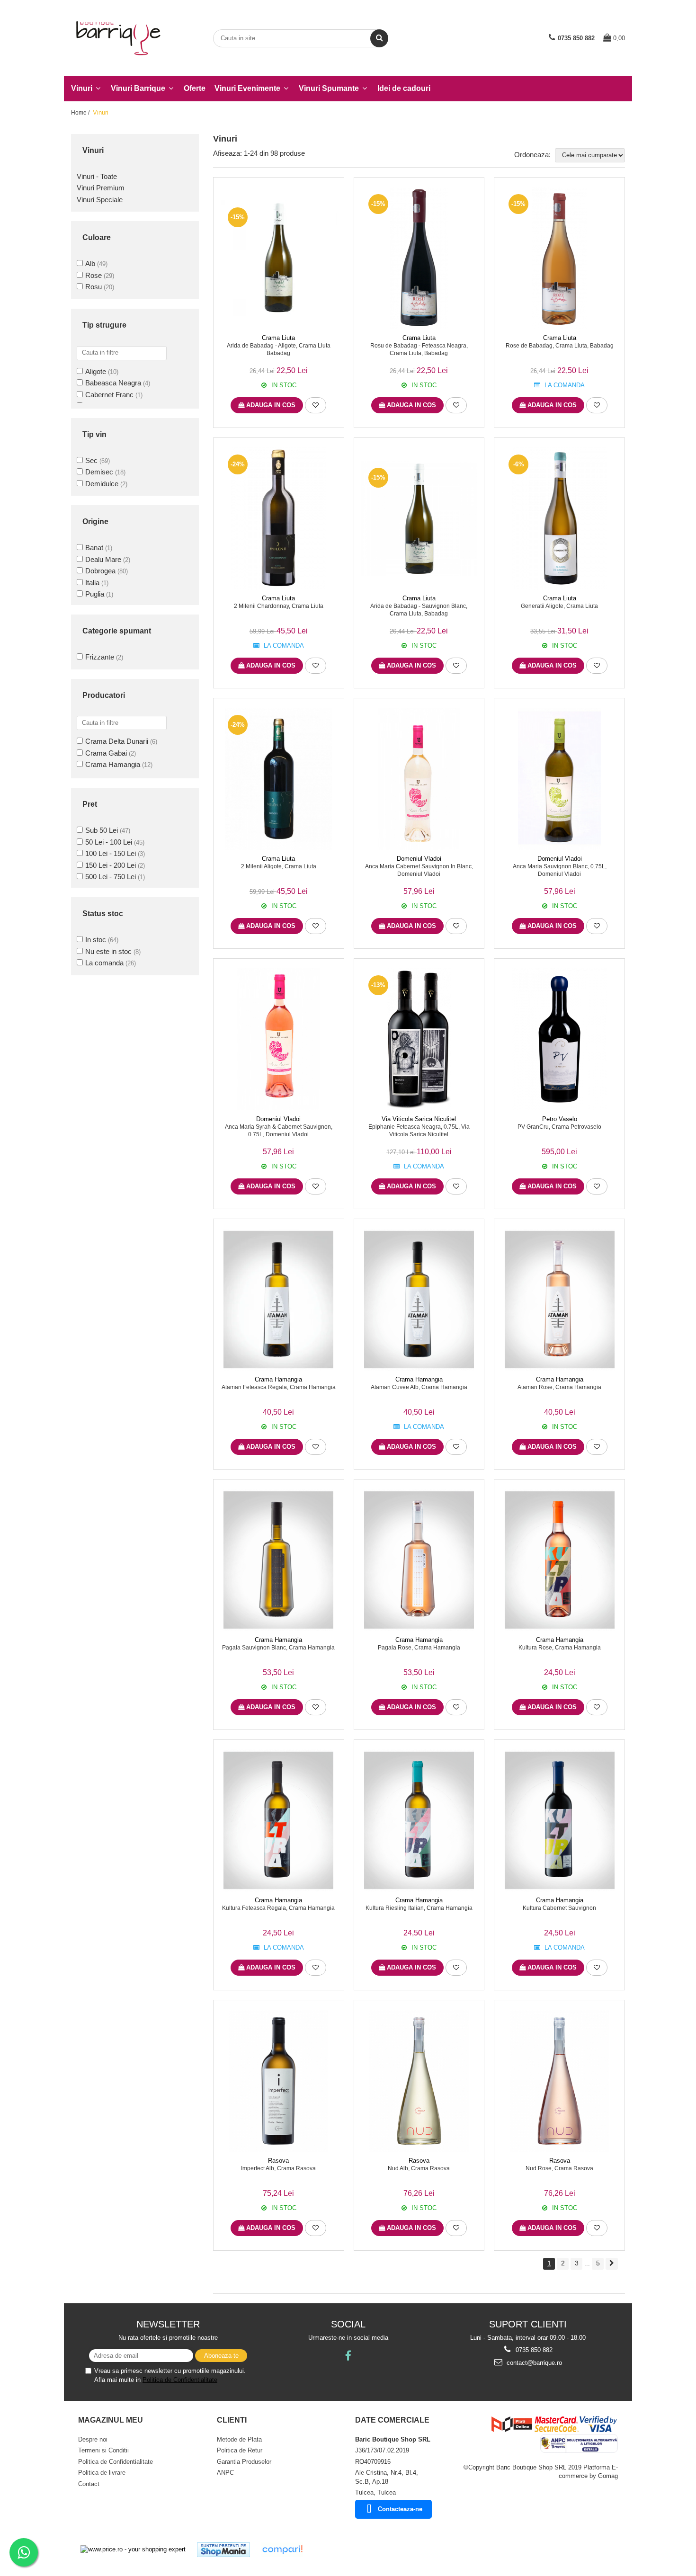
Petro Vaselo (560, 1119)
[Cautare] (379, 38)
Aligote (96, 371)
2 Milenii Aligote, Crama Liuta (279, 866)
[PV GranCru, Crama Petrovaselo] (559, 1039)
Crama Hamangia (113, 764)
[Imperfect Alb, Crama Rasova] (279, 2081)
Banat (94, 548)
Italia (92, 583)
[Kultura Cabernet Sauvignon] (559, 1820)
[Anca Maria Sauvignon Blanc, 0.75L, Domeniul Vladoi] (559, 779)
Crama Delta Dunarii (117, 741)
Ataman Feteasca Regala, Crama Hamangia (279, 1387)
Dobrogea (100, 571)
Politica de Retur (240, 2450)
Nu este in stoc (108, 951)
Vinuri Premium (101, 188)
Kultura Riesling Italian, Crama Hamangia (419, 1908)
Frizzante (100, 657)
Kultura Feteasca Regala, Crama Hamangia (278, 1908)
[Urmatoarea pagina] (612, 2264)
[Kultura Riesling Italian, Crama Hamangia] (419, 1820)
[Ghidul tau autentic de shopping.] (282, 2550)
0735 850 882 (533, 2350)
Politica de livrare (102, 2473)
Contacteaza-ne (400, 2509)
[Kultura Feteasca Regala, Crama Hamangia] (279, 1820)
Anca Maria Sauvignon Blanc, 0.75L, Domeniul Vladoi (560, 870)
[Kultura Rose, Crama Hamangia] (559, 1560)
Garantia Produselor (244, 2462)
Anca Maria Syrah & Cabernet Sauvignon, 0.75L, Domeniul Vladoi (279, 1131)
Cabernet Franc (109, 395)
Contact (89, 2484)
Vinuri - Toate (97, 176)
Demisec (99, 472)
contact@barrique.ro (533, 2363)
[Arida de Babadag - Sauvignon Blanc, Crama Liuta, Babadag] (419, 519)
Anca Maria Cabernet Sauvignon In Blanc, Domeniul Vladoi (419, 870)
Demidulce (102, 484)
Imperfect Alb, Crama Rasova (278, 2168)
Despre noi (93, 2439)
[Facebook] (348, 2356)
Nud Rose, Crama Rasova (559, 2168)
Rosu (94, 287)
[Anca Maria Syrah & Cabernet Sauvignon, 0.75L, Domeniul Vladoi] (279, 1039)
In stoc (96, 940)
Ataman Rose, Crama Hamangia (559, 1387)
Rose (94, 275)
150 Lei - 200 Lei (111, 865)
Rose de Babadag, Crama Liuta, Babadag (560, 346)
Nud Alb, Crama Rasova (419, 2168)
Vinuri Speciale (100, 200)
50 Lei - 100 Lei (109, 842)
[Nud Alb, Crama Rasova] (419, 2081)
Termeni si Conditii (103, 2450)
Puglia (95, 594)
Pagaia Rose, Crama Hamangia (419, 1648)
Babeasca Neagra (113, 383)
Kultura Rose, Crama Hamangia (560, 1648)
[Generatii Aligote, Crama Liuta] (559, 518)
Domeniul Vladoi (419, 859)
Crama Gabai (106, 753)
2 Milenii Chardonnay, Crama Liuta (279, 606)
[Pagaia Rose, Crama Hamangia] (419, 1560)
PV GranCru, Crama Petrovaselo (559, 1127)
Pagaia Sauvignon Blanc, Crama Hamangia (278, 1648)
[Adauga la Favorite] (316, 405)
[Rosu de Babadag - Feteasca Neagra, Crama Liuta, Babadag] (419, 258)
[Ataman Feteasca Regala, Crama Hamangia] (279, 1300)
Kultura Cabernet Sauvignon (559, 1908)
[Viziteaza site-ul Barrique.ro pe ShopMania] (223, 2550)
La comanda (104, 963)
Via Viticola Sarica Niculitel (419, 1119)
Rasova (278, 2161)
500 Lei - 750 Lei (111, 877)
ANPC (225, 2473)
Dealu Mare (103, 559)
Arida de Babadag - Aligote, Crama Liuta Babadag (279, 349)
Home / (81, 113)
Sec (91, 460)
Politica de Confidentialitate (180, 2380)
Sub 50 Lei (102, 830)
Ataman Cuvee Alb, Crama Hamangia (419, 1387)
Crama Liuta (278, 338)
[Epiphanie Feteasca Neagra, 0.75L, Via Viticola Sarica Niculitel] (419, 1039)
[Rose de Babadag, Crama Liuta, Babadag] (559, 258)
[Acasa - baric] (118, 38)
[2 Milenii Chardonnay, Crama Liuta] (279, 518)
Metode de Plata (239, 2439)
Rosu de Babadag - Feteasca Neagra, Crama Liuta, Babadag (419, 349)
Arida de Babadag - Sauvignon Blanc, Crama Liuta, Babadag (419, 610)
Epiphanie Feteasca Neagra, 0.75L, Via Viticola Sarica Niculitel (419, 1131)
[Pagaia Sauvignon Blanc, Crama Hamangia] (279, 1560)
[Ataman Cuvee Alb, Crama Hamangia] (419, 1300)
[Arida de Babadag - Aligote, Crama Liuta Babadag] (279, 258)
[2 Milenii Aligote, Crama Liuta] (279, 779)
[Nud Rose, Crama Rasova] (559, 2081)
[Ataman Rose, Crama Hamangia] (559, 1300)
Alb (90, 263)
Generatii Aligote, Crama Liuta (559, 606)
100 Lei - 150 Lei (111, 853)
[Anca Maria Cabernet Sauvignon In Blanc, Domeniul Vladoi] (419, 779)
